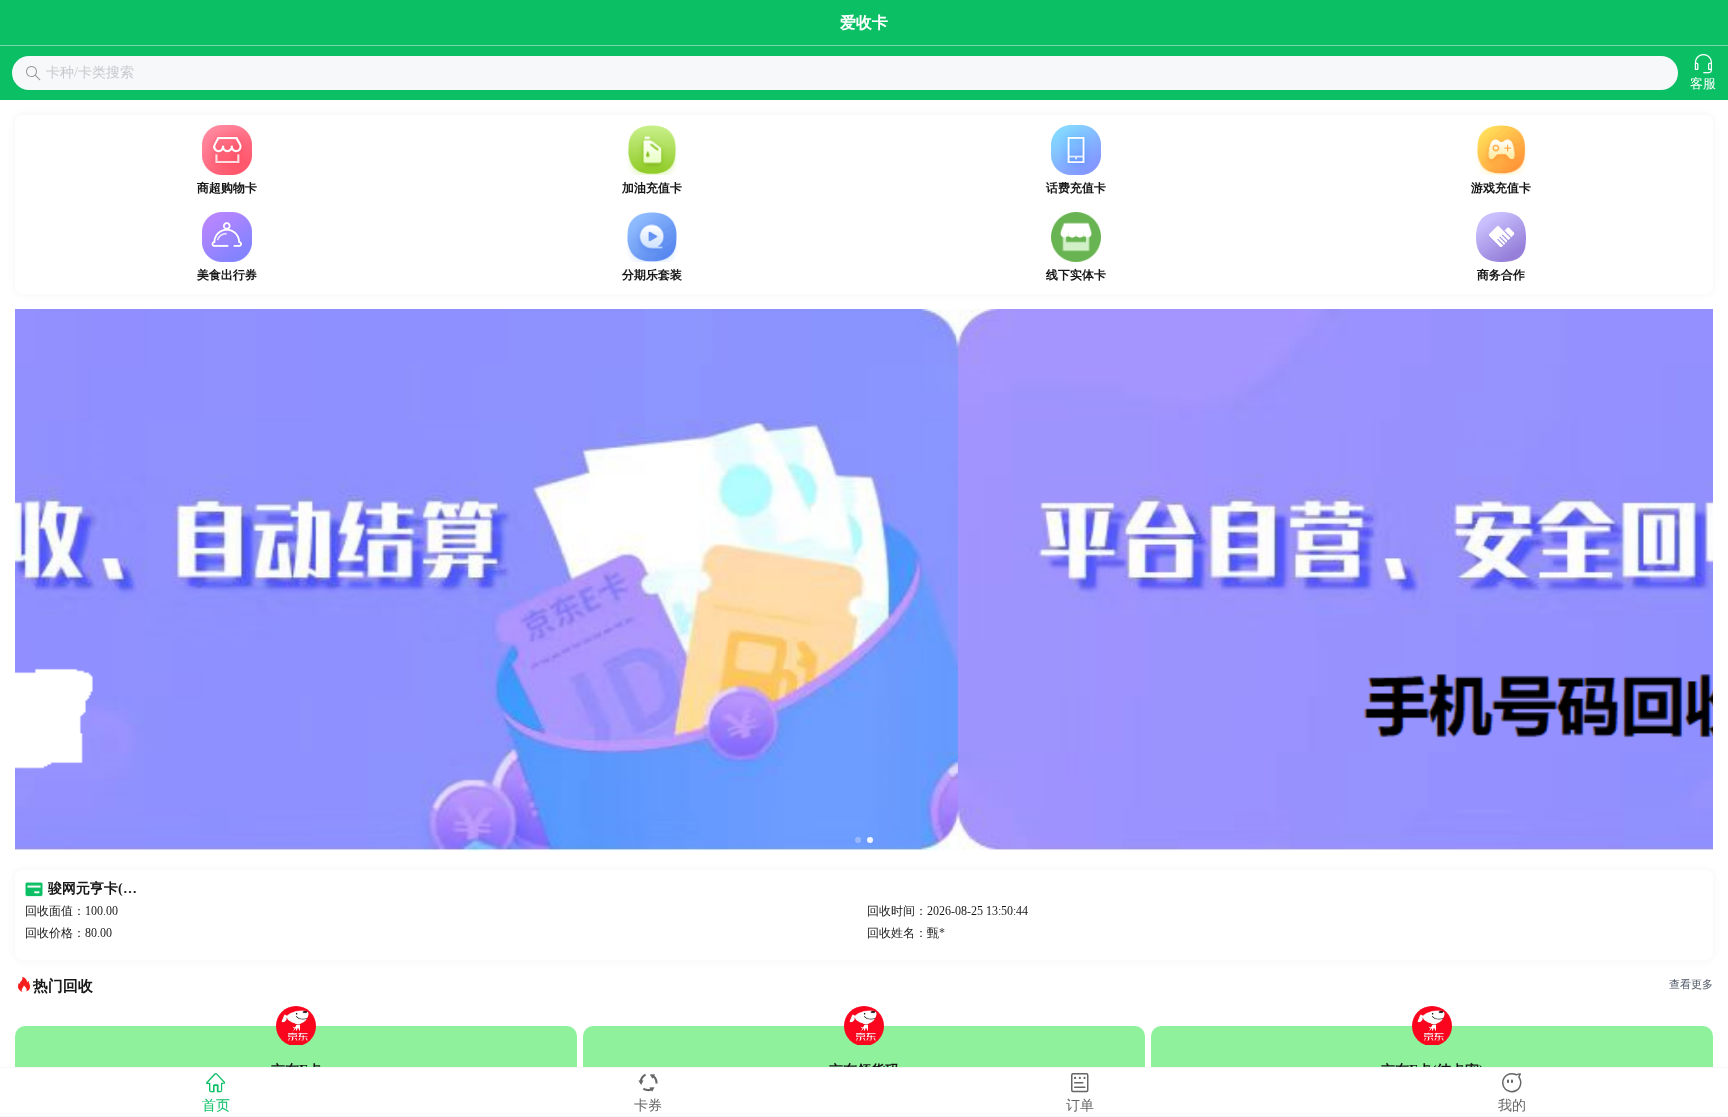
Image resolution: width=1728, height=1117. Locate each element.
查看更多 (1691, 984)
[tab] (216, 1092)
